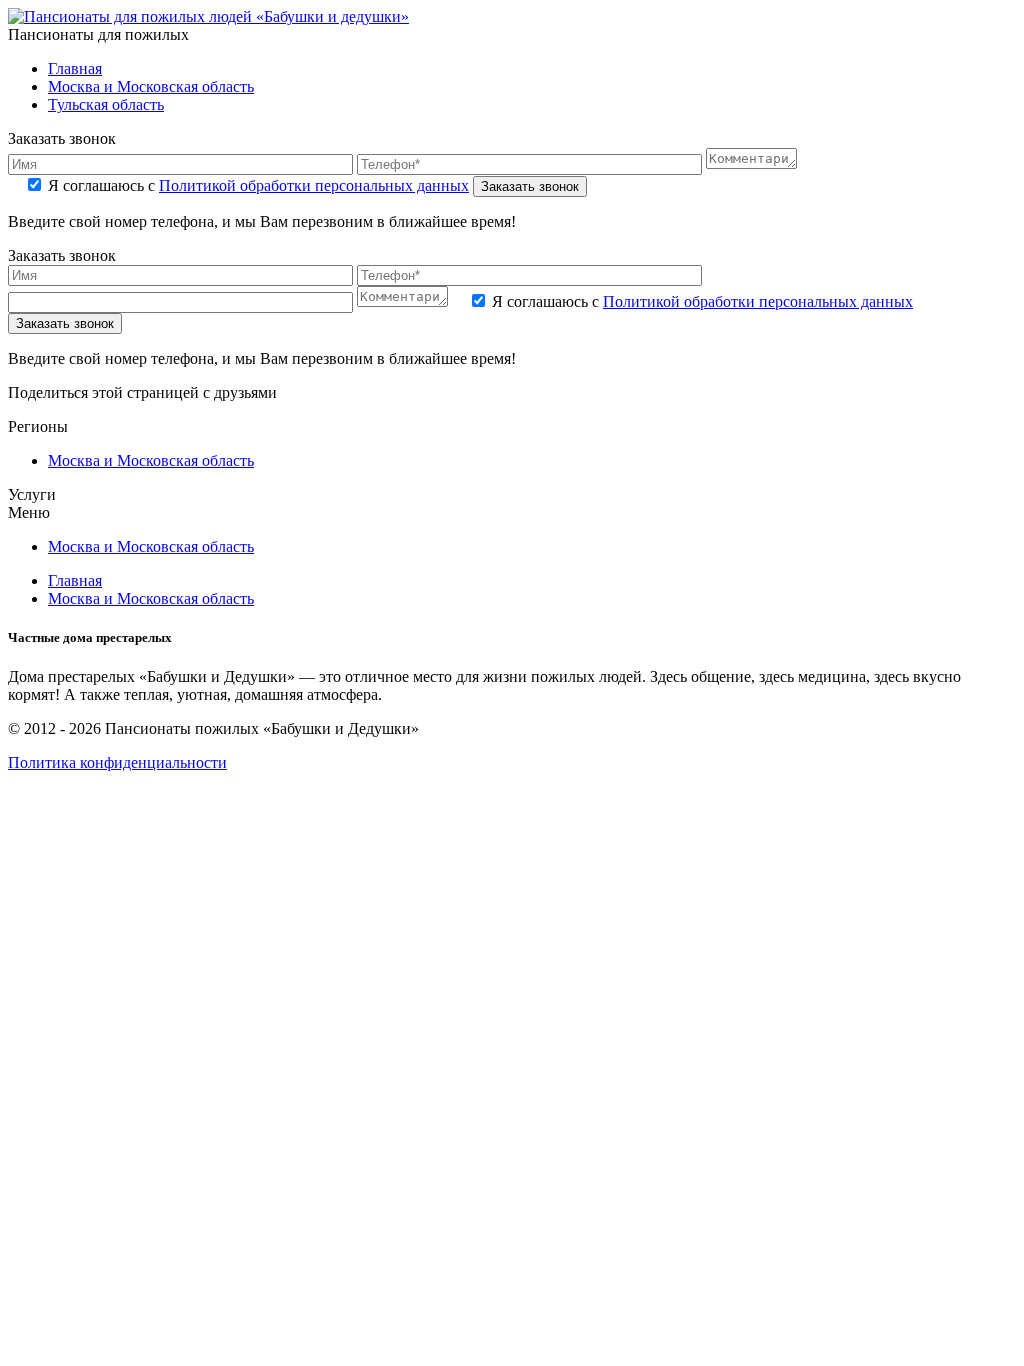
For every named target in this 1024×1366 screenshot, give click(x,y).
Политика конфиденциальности (117, 762)
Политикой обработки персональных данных (314, 185)
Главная (75, 68)
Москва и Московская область (151, 86)
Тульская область (106, 104)
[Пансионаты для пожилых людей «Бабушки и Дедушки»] (208, 16)
